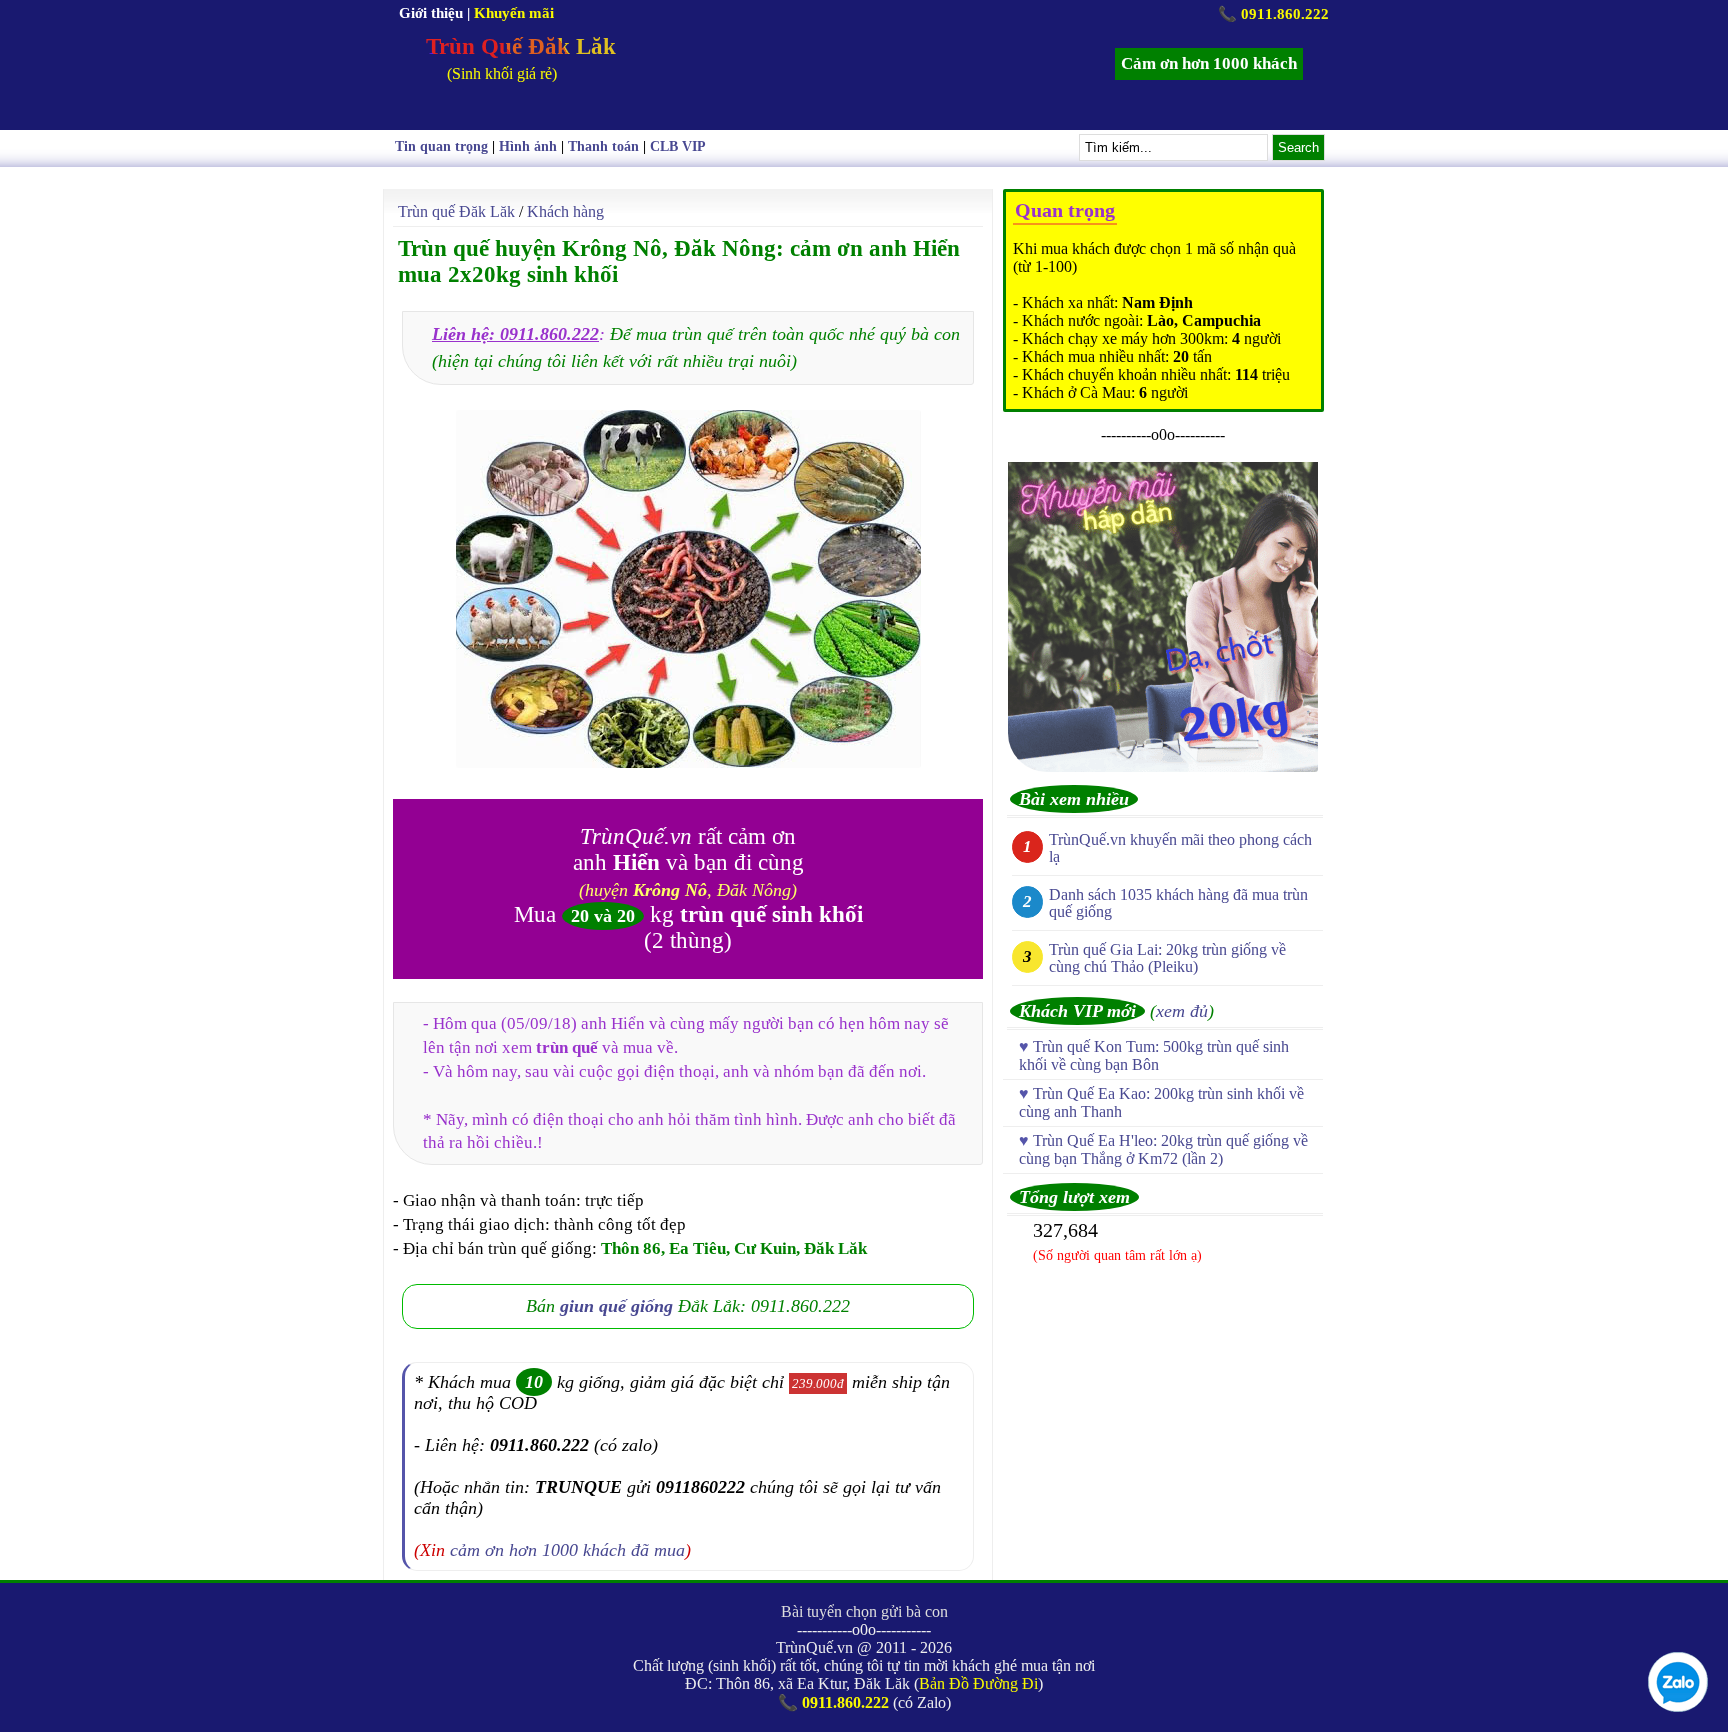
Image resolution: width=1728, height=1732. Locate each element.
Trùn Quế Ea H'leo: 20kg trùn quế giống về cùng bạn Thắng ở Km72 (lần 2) (1163, 1149)
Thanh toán (603, 146)
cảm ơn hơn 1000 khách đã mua (567, 1550)
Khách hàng (565, 211)
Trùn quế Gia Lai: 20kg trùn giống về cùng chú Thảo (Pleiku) (1167, 958)
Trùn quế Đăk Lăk (456, 211)
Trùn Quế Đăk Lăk (521, 46)
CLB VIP (678, 146)
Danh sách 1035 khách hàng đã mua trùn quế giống (1178, 903)
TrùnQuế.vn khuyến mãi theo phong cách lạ (1180, 848)
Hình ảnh (528, 146)
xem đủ (1182, 1011)
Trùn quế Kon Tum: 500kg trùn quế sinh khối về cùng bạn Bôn (1154, 1055)
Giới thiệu (431, 13)
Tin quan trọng (441, 146)
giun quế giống (616, 1306)
